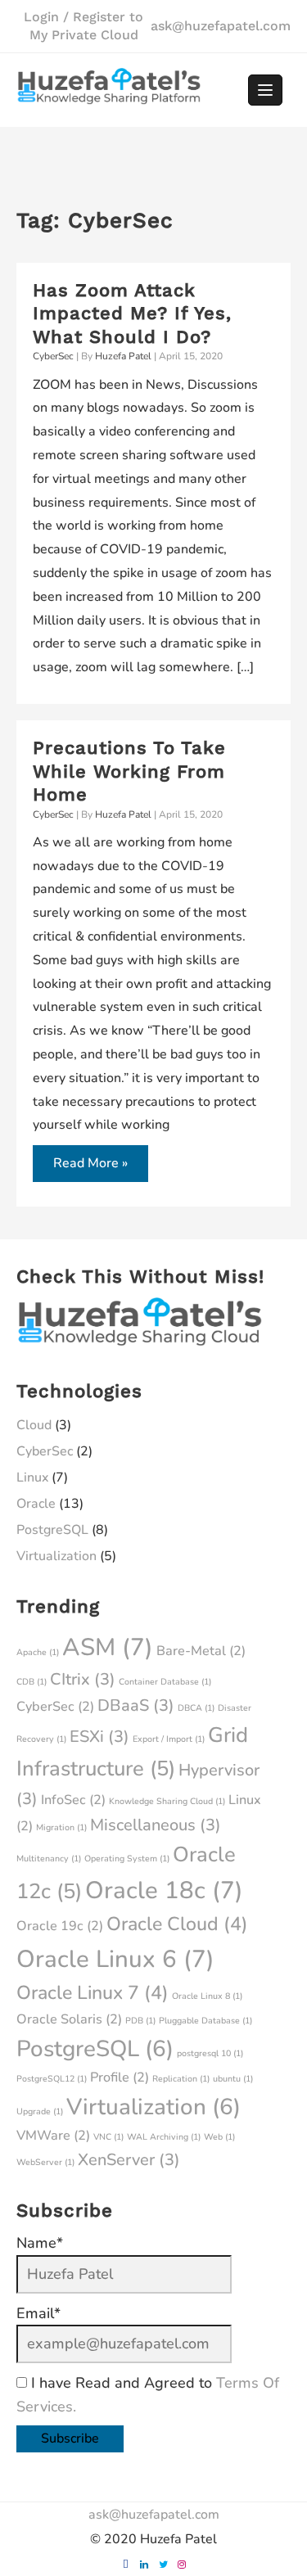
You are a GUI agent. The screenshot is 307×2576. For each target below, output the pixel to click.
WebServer (45, 2162)
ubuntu (233, 2079)
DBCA (196, 1708)
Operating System (127, 1859)
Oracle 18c (164, 1890)
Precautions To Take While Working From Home (129, 771)
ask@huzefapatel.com (221, 26)
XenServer (129, 2160)
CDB (32, 1682)
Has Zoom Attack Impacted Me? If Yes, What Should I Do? (132, 314)
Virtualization (56, 1556)
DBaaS (136, 1705)
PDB (140, 2021)
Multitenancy (49, 1859)
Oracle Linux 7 (93, 1993)
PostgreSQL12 (52, 2079)
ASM (108, 1647)
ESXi (99, 1737)
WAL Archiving (164, 2137)
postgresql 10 (210, 2053)
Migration (61, 1827)
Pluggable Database (205, 2021)
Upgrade (40, 2111)
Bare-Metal (201, 1651)
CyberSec (53, 356)
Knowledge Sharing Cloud (167, 1801)
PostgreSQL (52, 1530)
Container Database (165, 1682)
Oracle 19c (60, 1926)
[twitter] (163, 2565)
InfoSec (73, 1800)
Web (219, 2137)
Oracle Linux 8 (207, 1996)
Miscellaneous (156, 1825)
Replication (181, 2079)
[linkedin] (144, 2565)
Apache (38, 1652)
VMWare (53, 2136)
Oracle (36, 1504)
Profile (120, 2077)
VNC (108, 2137)
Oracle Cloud (177, 1924)
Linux (32, 1477)
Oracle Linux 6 (115, 1959)
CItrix (83, 1679)
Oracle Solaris (69, 2019)
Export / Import (169, 1739)
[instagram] (182, 2565)
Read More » (90, 1168)
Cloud (34, 1425)
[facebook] (125, 2565)
